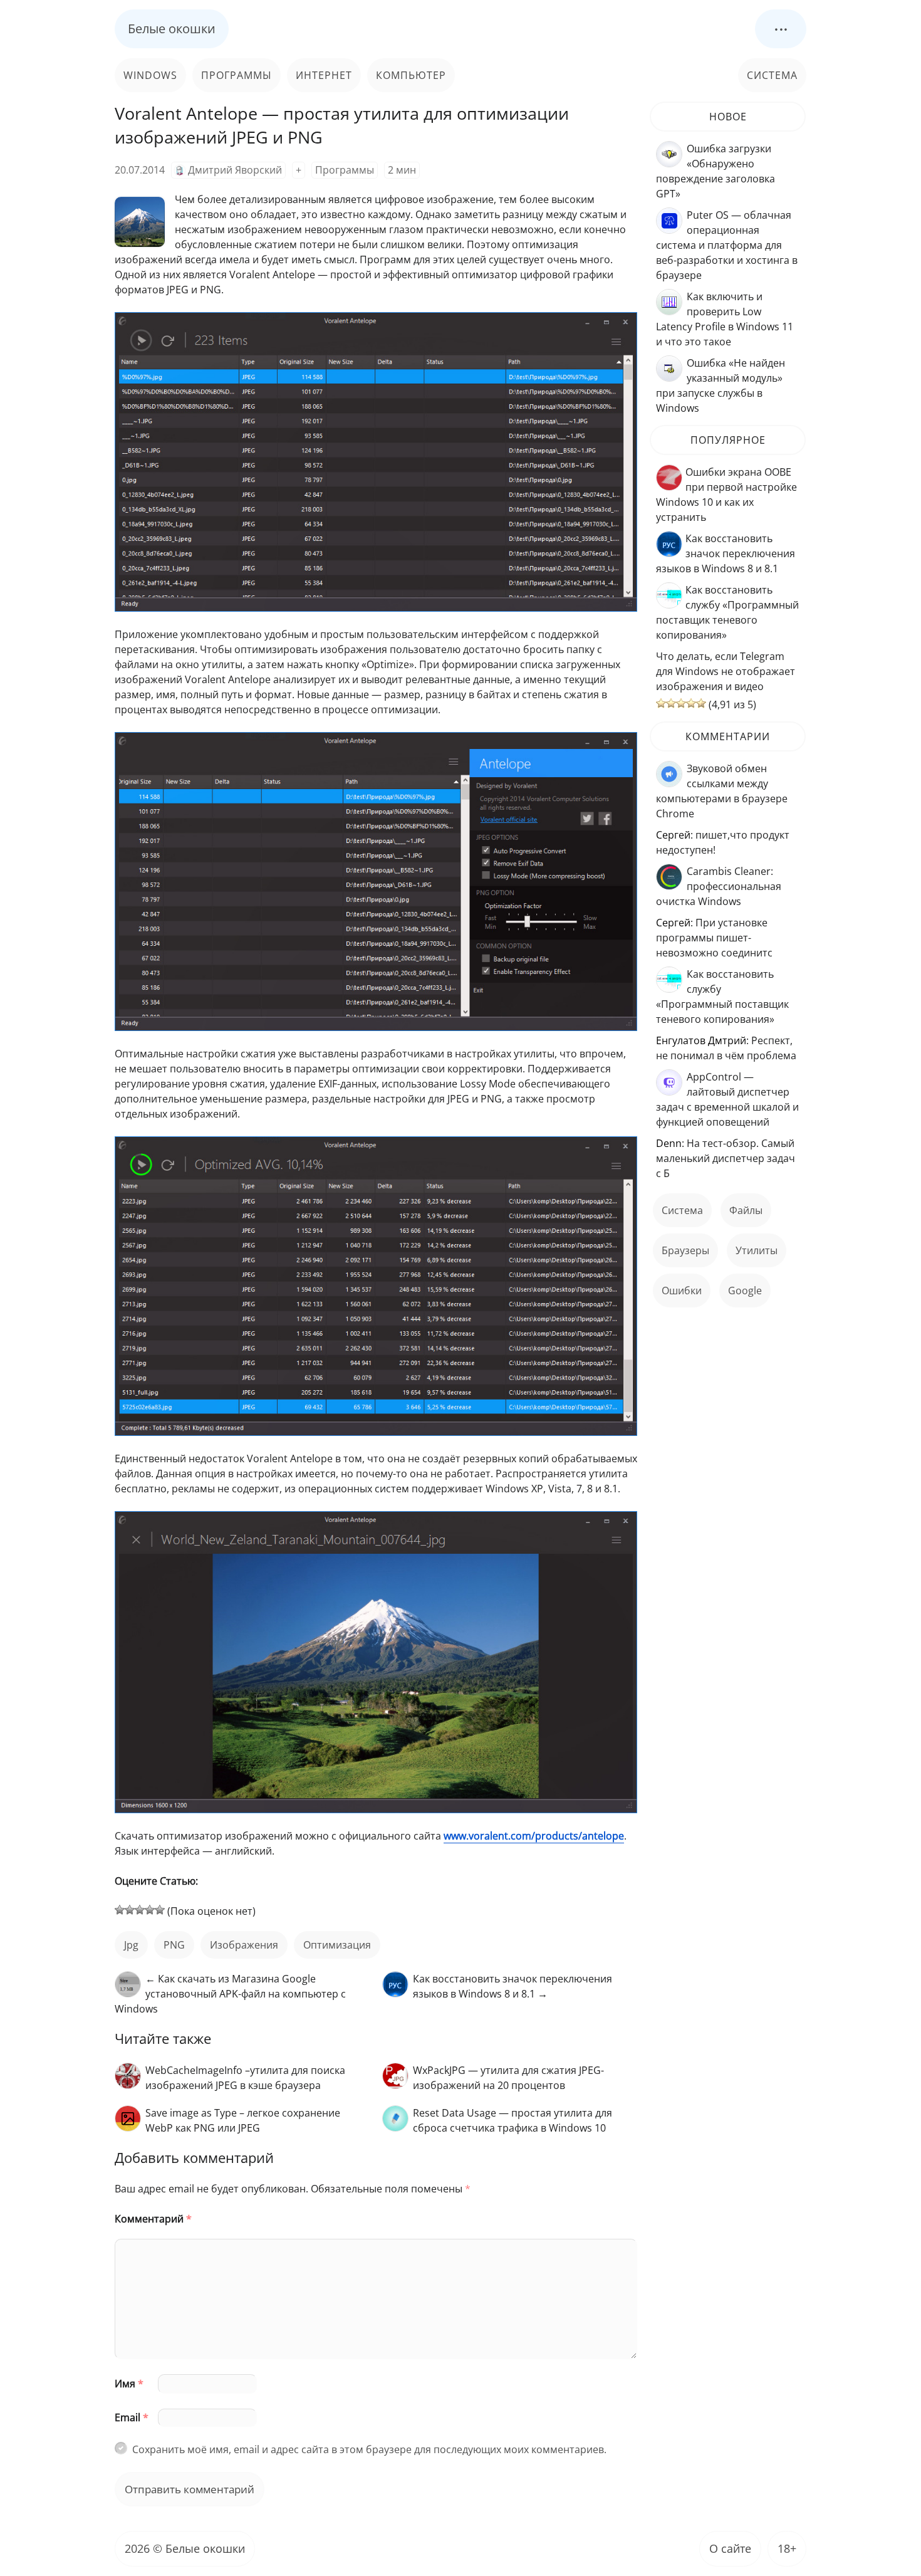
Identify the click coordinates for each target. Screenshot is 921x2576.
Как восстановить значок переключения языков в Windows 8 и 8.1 (726, 553)
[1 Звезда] (120, 1910)
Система (772, 75)
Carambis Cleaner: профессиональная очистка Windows (719, 886)
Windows (150, 75)
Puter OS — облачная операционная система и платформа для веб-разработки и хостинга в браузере (727, 245)
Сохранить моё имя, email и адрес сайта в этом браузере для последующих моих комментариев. (369, 2449)
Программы (237, 75)
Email (132, 2417)
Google (745, 1291)
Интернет (324, 75)
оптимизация (337, 1945)
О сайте (730, 2548)
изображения (244, 1945)
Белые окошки (172, 29)
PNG (174, 1945)
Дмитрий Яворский (235, 170)
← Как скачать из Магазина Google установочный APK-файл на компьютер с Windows (230, 1994)
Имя (129, 2384)
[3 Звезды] (140, 1910)
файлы (746, 1210)
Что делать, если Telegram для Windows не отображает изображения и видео (726, 671)
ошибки (682, 1291)
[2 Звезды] (130, 1910)
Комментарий (153, 2219)
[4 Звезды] (150, 1910)
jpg (131, 1945)
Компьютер (411, 75)
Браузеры (685, 1250)
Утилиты (757, 1250)
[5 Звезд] (160, 1910)
